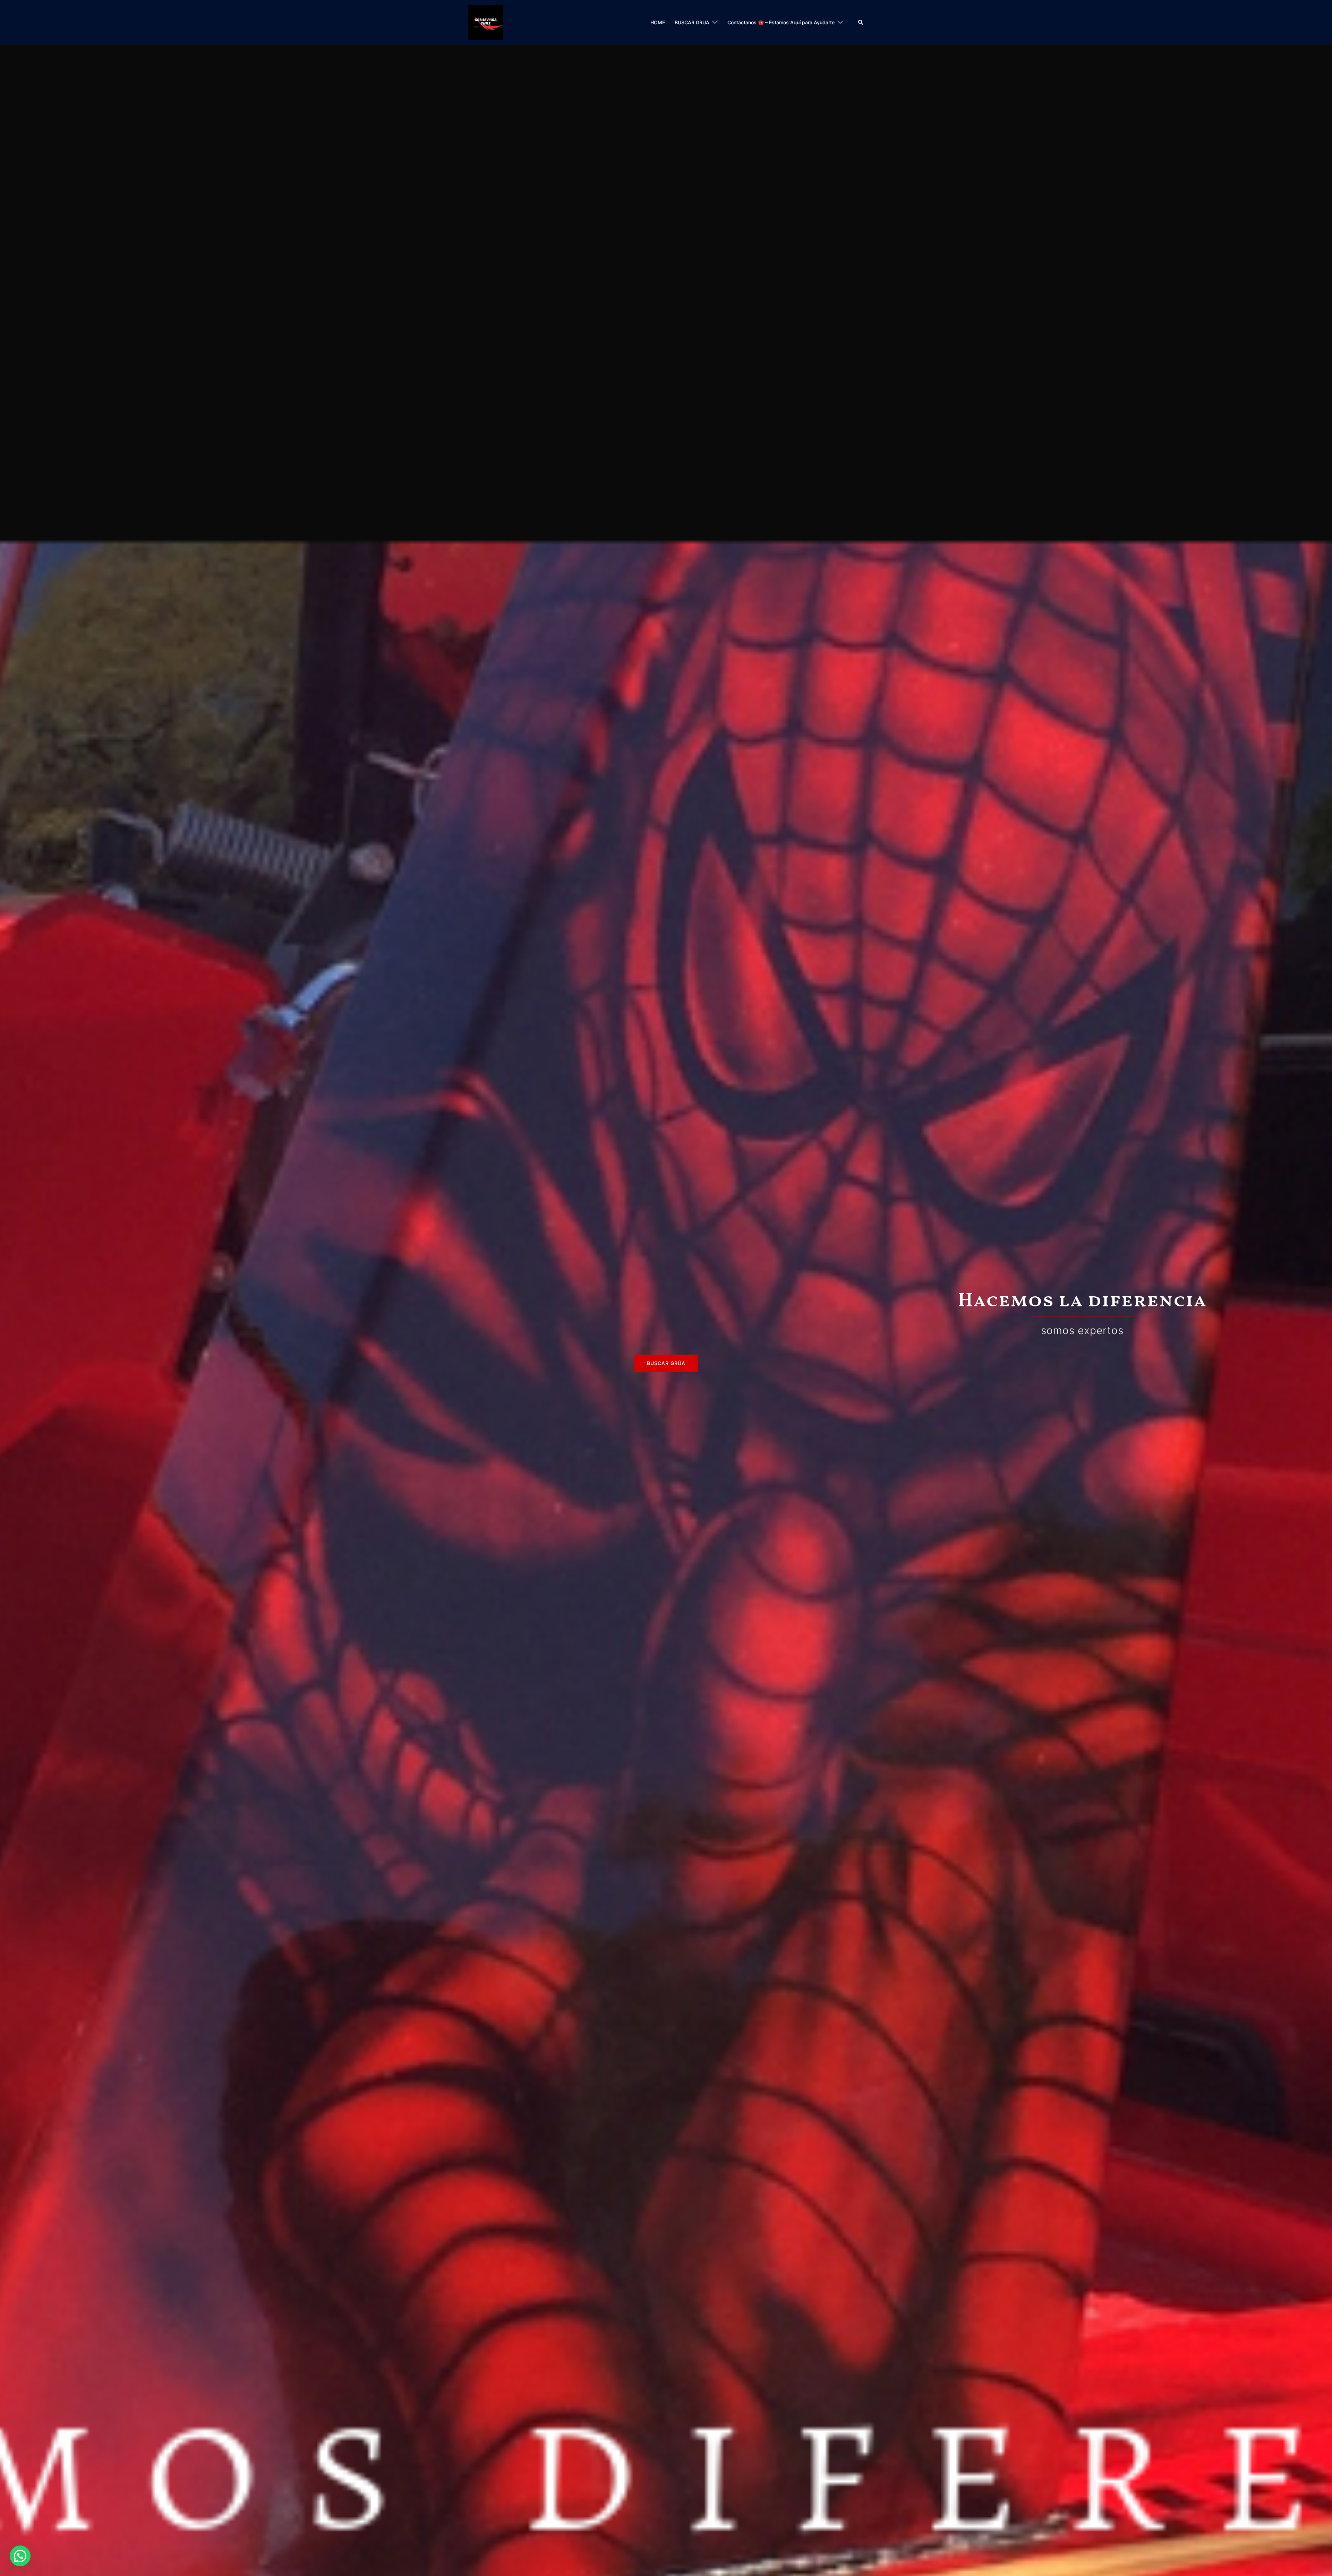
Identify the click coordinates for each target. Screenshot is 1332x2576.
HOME (658, 22)
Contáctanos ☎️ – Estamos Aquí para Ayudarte (781, 22)
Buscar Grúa (666, 1363)
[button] (861, 23)
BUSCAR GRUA (692, 22)
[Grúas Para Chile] (486, 22)
